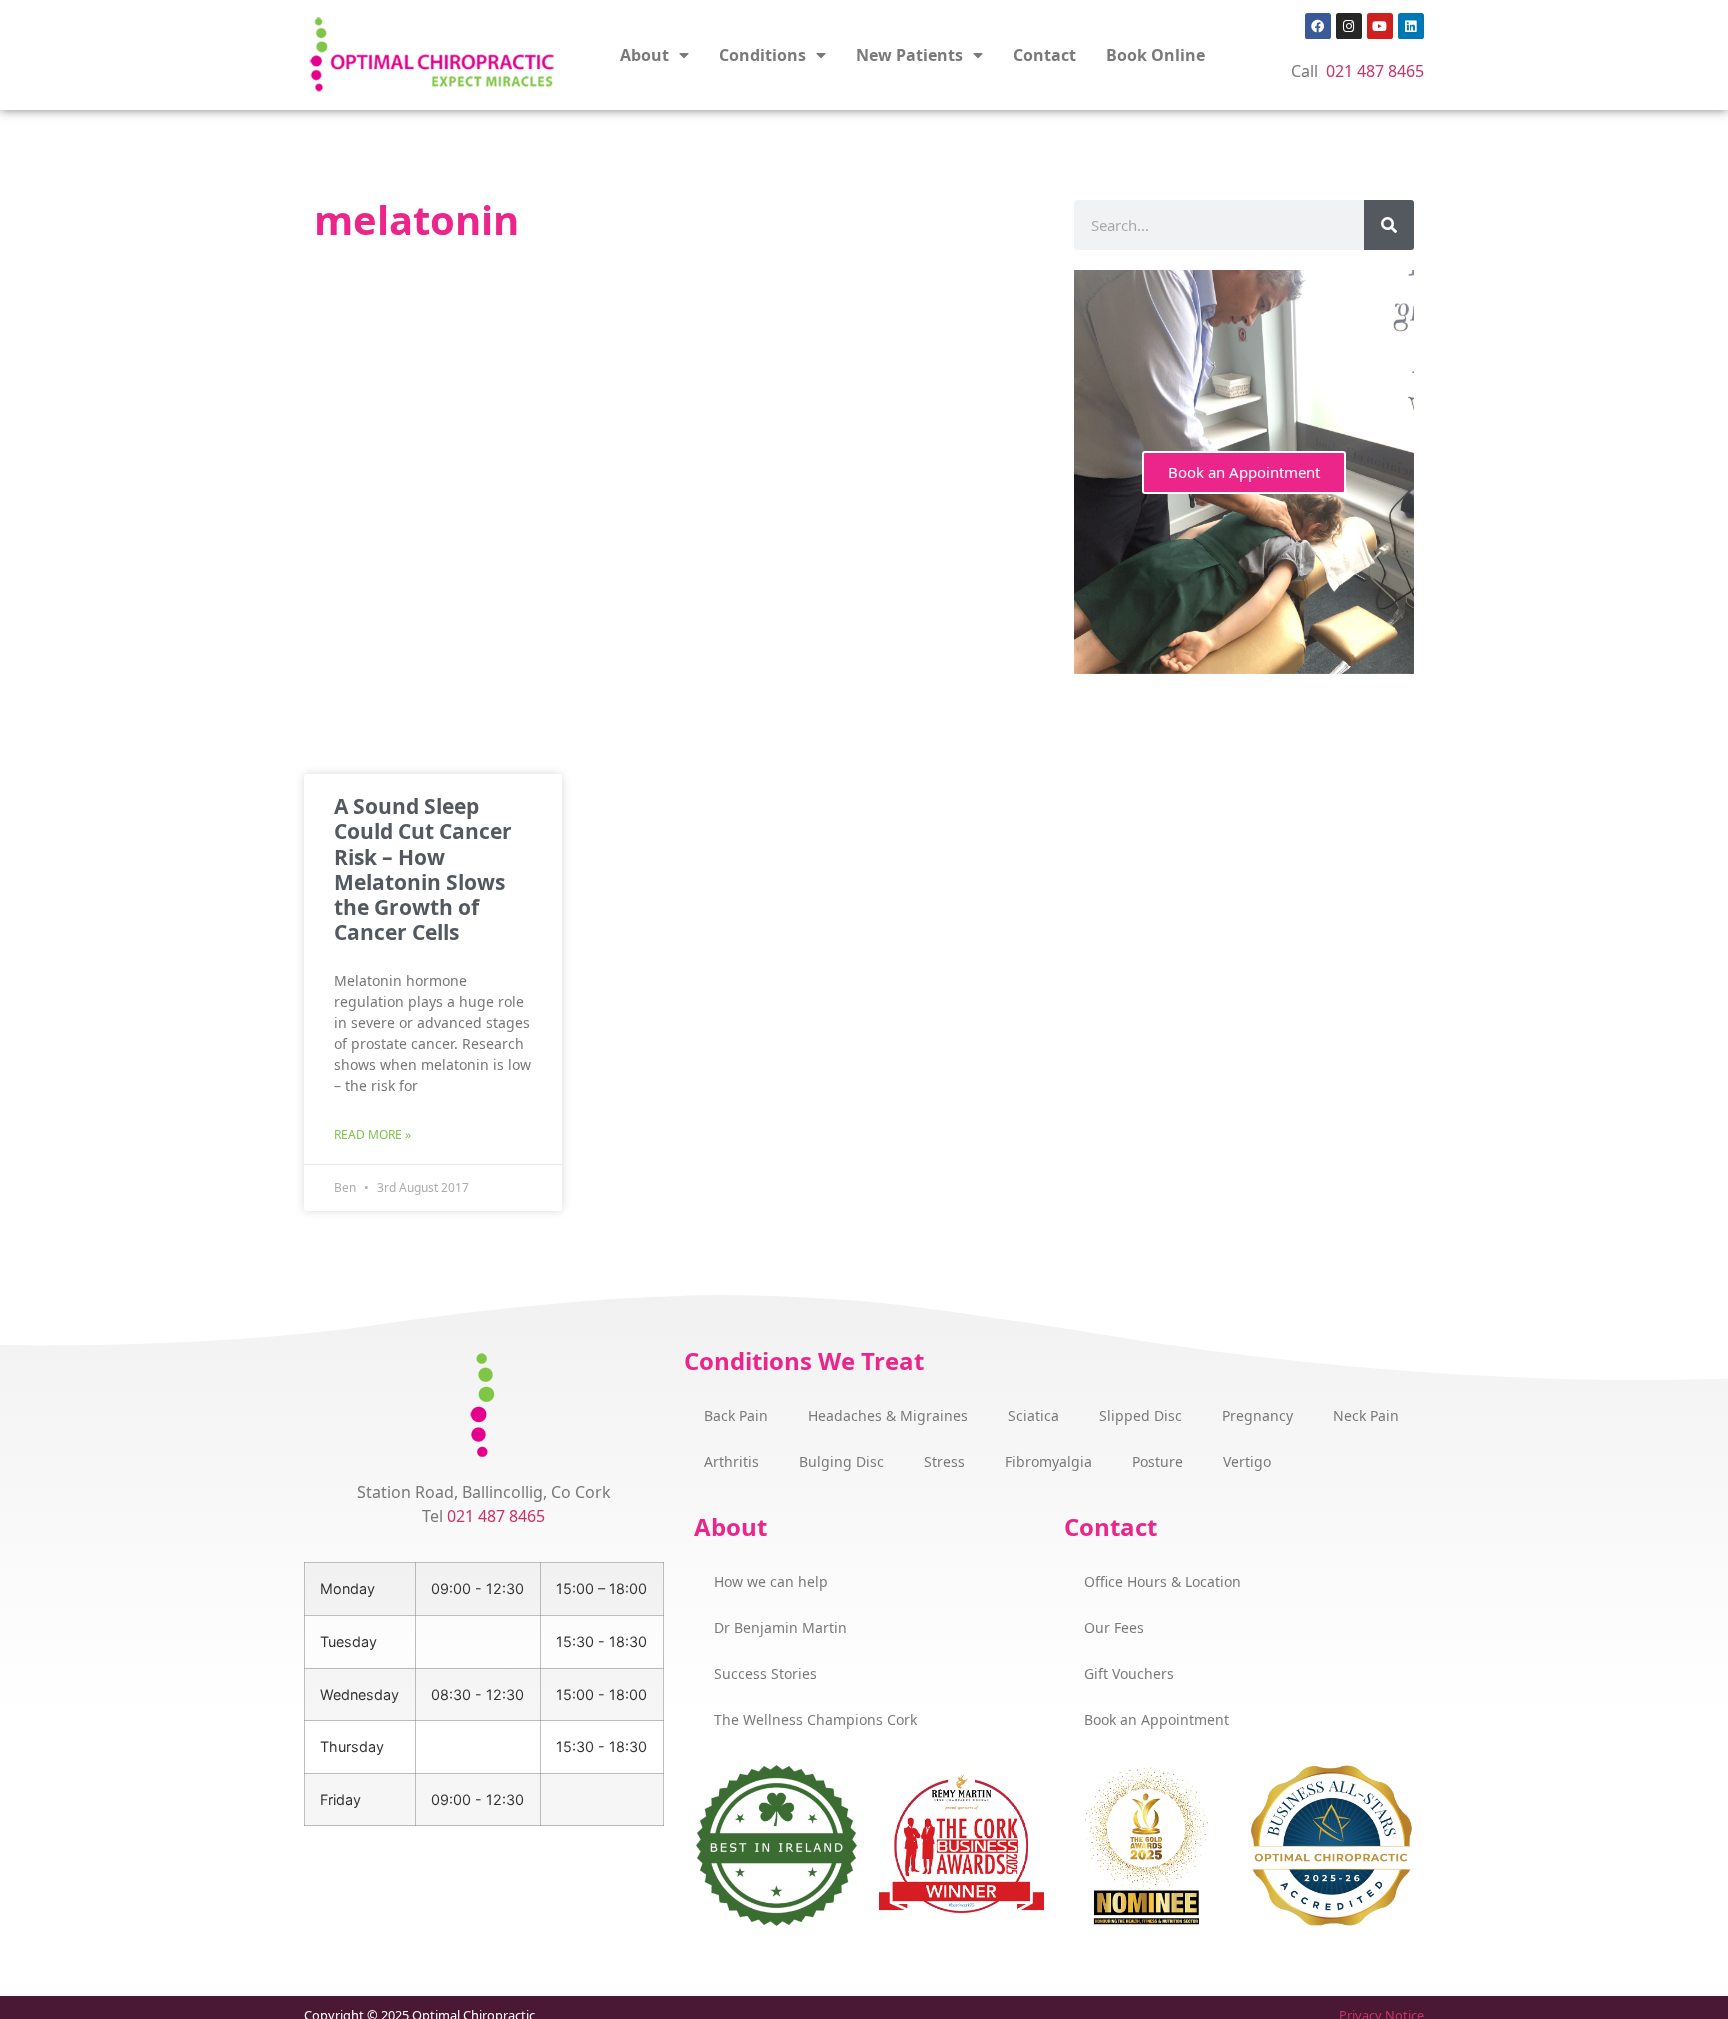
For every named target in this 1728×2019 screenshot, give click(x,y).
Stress (944, 1461)
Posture (1157, 1461)
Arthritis (731, 1461)
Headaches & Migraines (888, 1415)
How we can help (771, 1581)
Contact (1044, 55)
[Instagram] (1349, 26)
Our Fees (1114, 1627)
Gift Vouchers (1129, 1673)
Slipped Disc (1140, 1415)
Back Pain (736, 1415)
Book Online (1155, 55)
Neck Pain (1366, 1415)
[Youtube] (1380, 26)
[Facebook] (1318, 26)
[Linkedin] (1411, 26)
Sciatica (1033, 1415)
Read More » (372, 1134)
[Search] (1389, 225)
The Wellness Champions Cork (815, 1719)
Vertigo (1247, 1461)
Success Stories (765, 1673)
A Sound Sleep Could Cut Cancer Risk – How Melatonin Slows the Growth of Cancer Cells (423, 869)
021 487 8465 (1375, 71)
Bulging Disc (841, 1461)
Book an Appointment (1244, 472)
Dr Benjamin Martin (780, 1627)
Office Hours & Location (1162, 1581)
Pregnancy (1257, 1415)
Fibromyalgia (1048, 1461)
